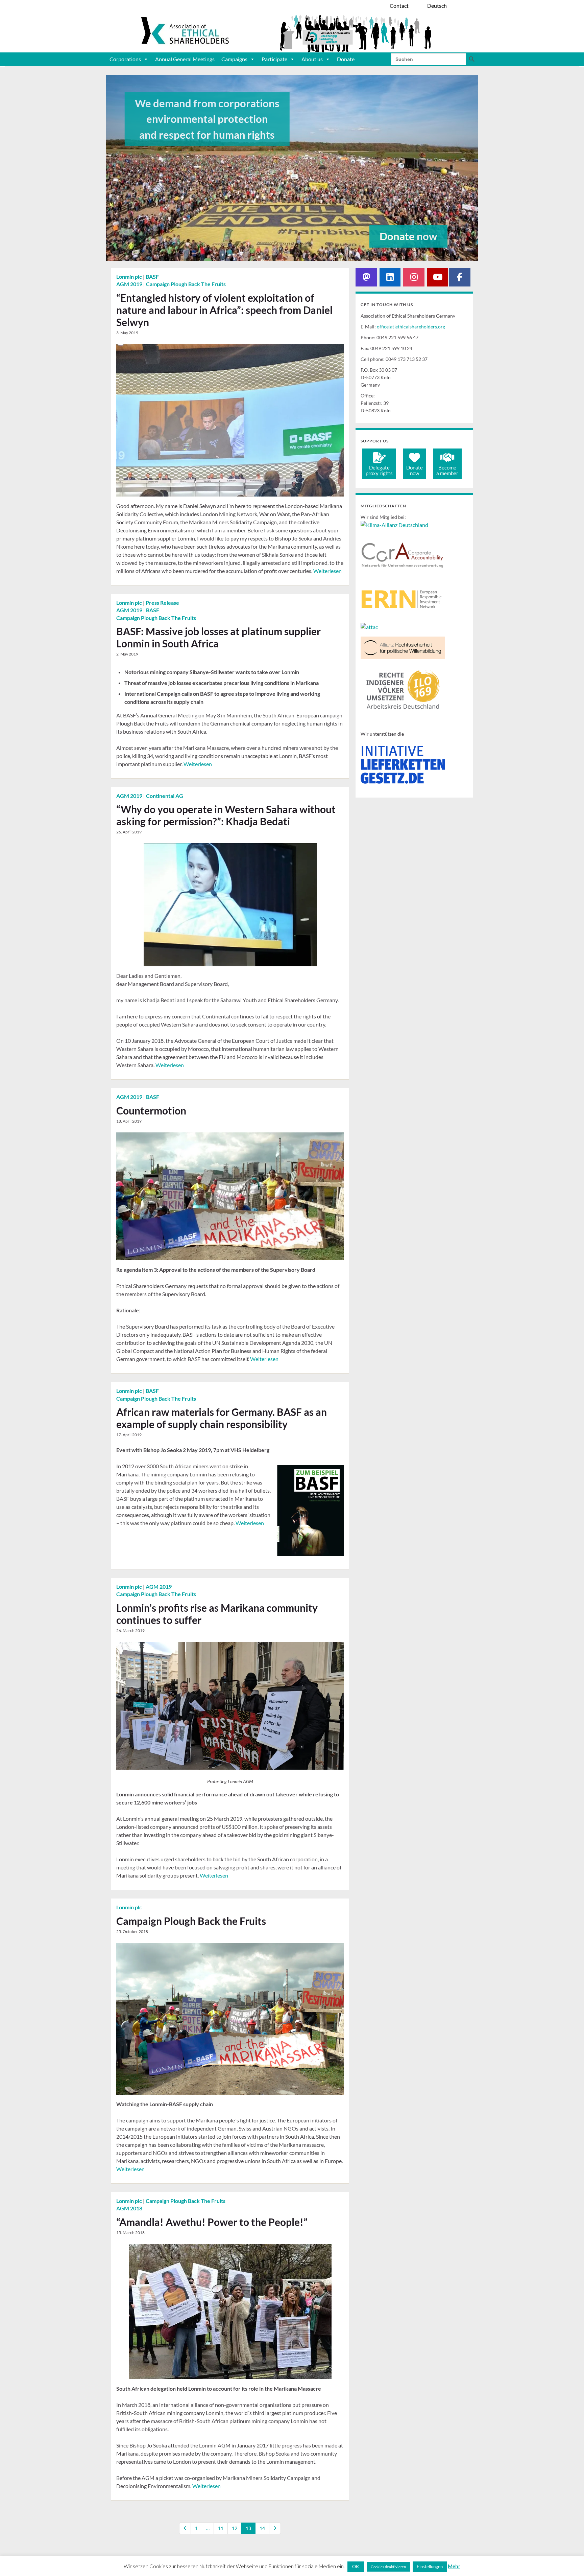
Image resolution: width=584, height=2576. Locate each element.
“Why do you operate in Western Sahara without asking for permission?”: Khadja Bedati (226, 815)
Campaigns (234, 59)
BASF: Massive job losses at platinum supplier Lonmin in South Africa (218, 637)
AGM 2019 (130, 284)
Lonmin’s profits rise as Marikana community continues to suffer (217, 1614)
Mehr (454, 2566)
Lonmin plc (130, 277)
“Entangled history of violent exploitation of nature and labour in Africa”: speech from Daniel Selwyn (224, 310)
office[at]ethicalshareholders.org (411, 327)
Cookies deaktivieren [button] (388, 2567)
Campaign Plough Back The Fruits (186, 284)
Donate (346, 59)
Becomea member (447, 470)
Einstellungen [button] (430, 2567)
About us (312, 59)
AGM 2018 (129, 2208)
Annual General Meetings (185, 59)
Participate (274, 59)
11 (221, 2528)
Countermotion (151, 1110)
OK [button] (356, 2566)
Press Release (162, 603)
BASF (152, 277)
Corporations (125, 59)
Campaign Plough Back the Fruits (191, 1921)
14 (262, 2528)
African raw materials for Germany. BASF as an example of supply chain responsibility (222, 1418)
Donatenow (415, 470)
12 (235, 2528)
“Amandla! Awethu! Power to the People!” (212, 2222)
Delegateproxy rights (379, 470)
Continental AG (165, 796)
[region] (292, 168)
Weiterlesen (327, 571)
